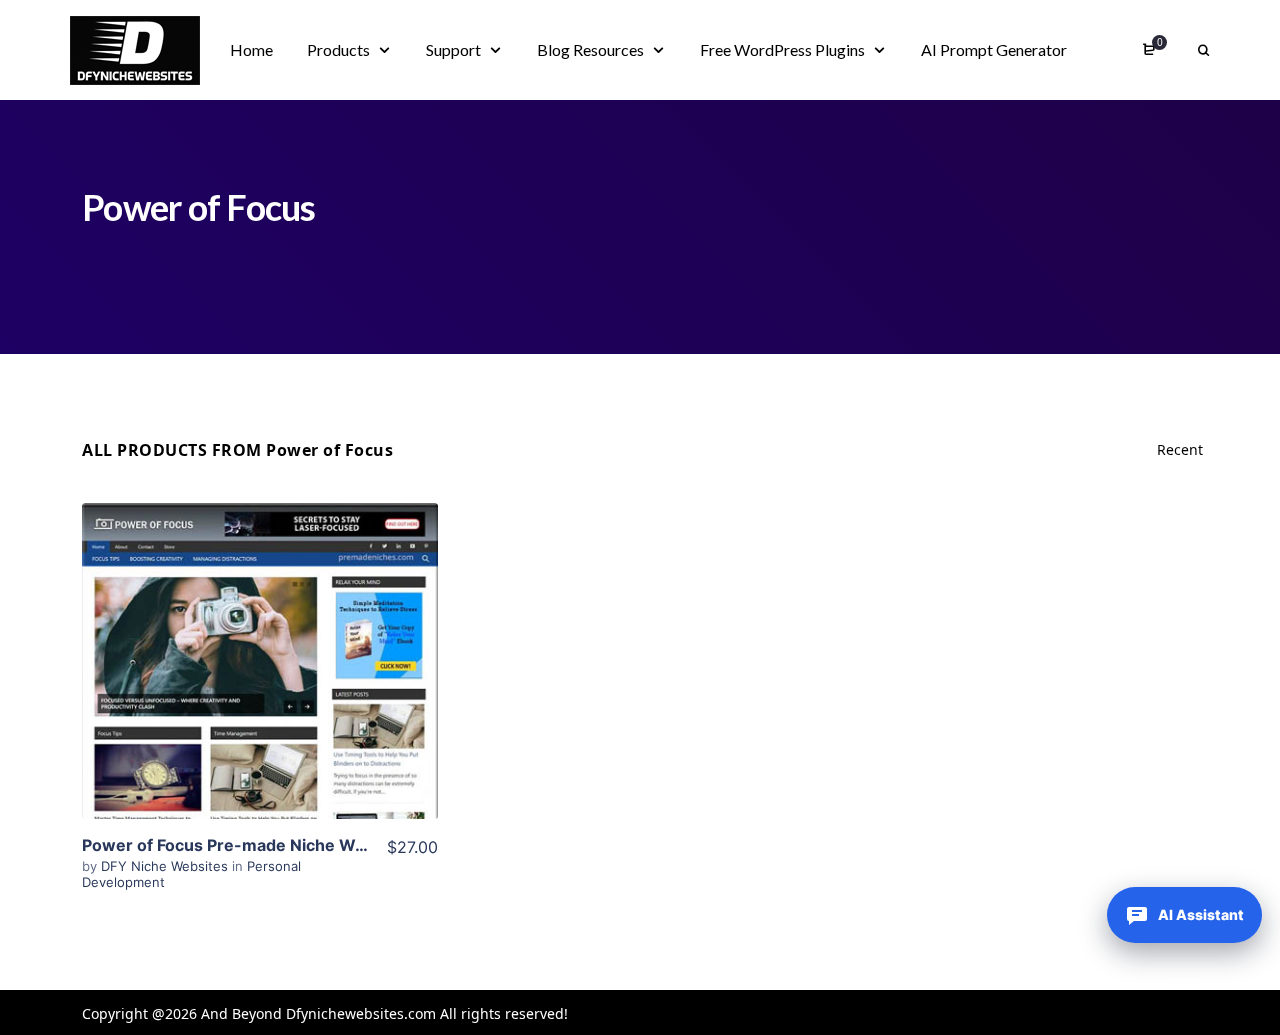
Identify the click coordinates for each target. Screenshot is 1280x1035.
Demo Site (260, 692)
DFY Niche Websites (166, 866)
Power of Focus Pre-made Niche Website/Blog (263, 845)
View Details (260, 631)
